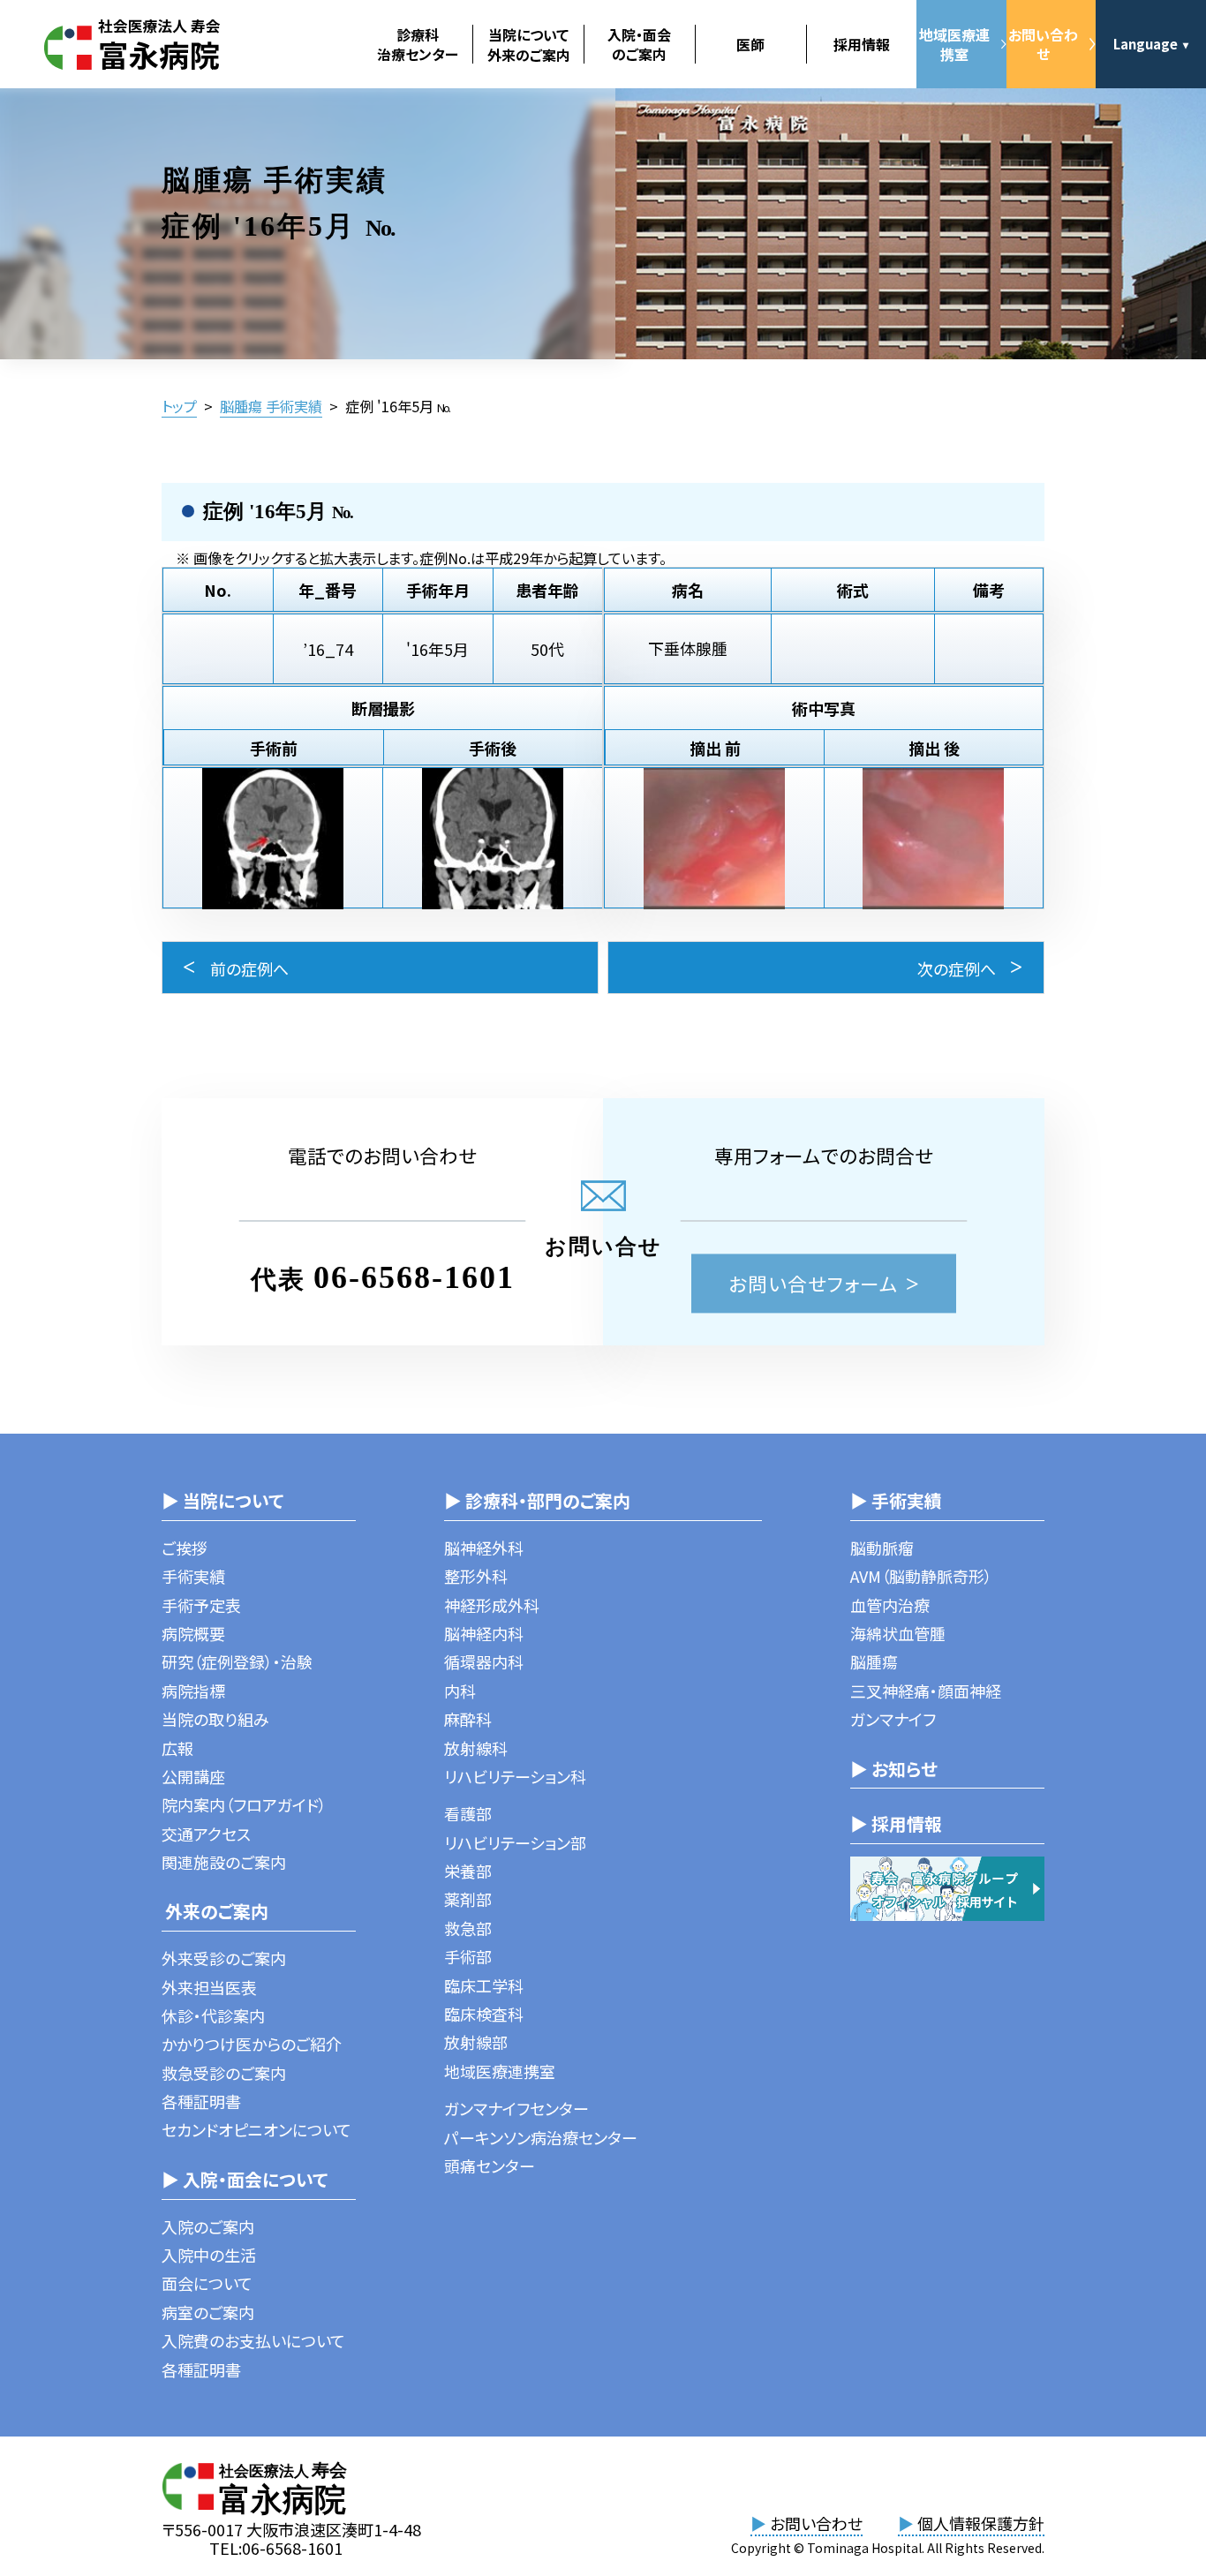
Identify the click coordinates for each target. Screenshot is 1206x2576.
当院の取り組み (215, 1719)
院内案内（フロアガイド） (244, 1804)
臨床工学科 (484, 1985)
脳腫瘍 (874, 1661)
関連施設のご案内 (224, 1862)
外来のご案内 (215, 1911)
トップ (179, 406)
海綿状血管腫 (898, 1633)
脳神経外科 (484, 1548)
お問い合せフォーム (814, 1284)
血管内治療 (890, 1605)
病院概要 (193, 1633)
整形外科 (476, 1576)
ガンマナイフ (893, 1719)
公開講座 (193, 1776)
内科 (460, 1691)
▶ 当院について (222, 1500)
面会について (207, 2283)
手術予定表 (201, 1605)
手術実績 (193, 1576)
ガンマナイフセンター (516, 2108)
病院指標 (193, 1691)
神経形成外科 (492, 1605)
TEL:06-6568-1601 (276, 2548)
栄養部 (468, 1871)
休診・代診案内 (213, 2015)
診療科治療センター (418, 44)
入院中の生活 (209, 2255)
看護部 (468, 1813)
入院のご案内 (208, 2226)
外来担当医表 (209, 1987)
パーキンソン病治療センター (541, 2137)
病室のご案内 (208, 2312)
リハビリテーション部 (515, 1842)
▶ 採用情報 (896, 1823)
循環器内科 (484, 1661)
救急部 (468, 1928)
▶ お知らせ (894, 1769)
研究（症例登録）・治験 (237, 1661)
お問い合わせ (1043, 44)
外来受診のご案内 (224, 1958)
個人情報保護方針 (971, 2523)
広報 (177, 1748)
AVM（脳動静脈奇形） (921, 1576)
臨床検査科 (484, 2014)
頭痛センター (490, 2165)
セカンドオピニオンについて (256, 2129)
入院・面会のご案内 (639, 44)
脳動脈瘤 (882, 1548)
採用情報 (862, 44)
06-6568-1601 (414, 1277)
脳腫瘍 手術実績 (271, 406)
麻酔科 (468, 1719)
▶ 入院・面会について (245, 2179)
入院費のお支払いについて (253, 2340)
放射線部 (476, 2042)
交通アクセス (206, 1834)
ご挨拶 (185, 1548)
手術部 (468, 1956)
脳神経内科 (484, 1633)
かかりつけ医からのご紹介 (252, 2044)
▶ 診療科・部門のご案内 (537, 1500)
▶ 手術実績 (896, 1500)
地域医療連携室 (954, 44)
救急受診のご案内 (224, 2073)
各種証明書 (201, 2101)
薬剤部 (468, 1899)
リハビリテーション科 (515, 1776)
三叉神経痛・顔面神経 (926, 1691)
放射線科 (476, 1748)
